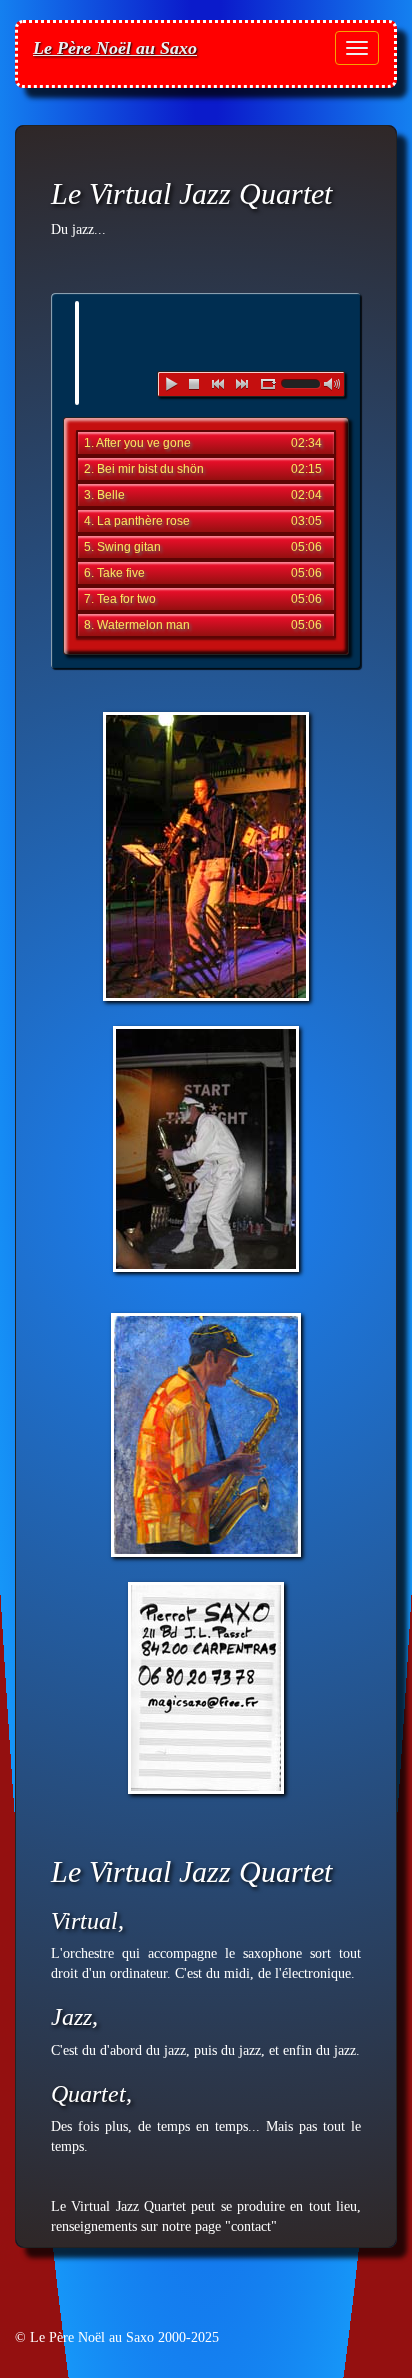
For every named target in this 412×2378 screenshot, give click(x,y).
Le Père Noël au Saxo (115, 48)
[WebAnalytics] (55, 2317)
